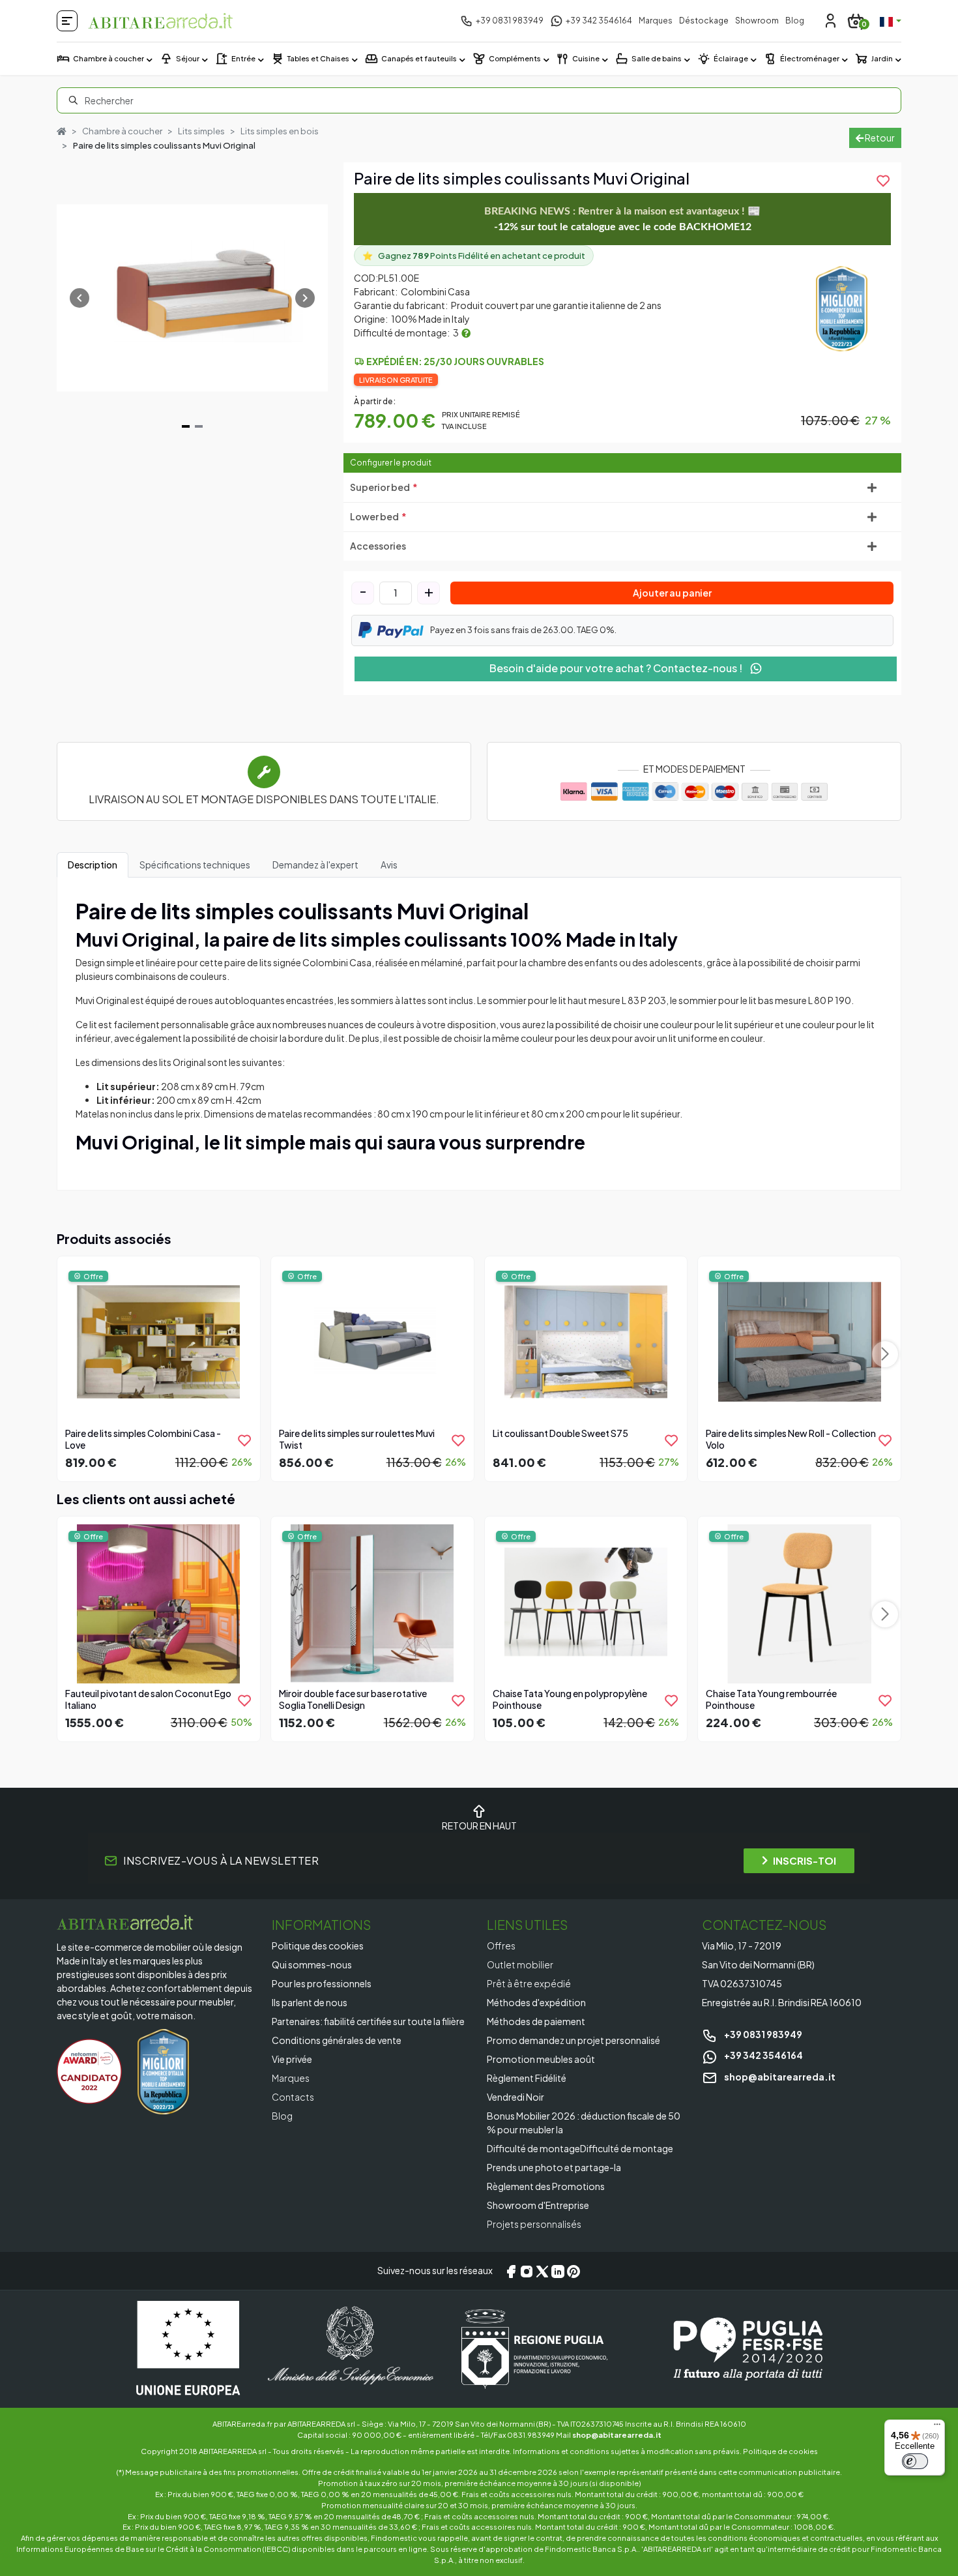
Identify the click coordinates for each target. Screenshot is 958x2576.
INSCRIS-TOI (805, 1860)
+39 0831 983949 (762, 2034)
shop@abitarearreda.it (779, 2077)
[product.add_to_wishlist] (244, 1440)
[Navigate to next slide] (305, 298)
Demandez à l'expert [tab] (315, 865)
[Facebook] (511, 2271)
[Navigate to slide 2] (199, 426)
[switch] (915, 2461)
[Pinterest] (573, 2271)
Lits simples (201, 131)
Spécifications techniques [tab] (195, 865)
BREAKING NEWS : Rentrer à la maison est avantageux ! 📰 (622, 219)
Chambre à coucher (122, 131)
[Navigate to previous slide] (80, 298)
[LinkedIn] (558, 2271)
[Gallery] (192, 298)
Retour (879, 138)
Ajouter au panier (672, 593)
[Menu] (937, 2427)
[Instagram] (527, 2271)
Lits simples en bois (280, 131)
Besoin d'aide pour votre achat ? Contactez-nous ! (617, 668)
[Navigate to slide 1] (186, 426)
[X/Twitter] (542, 2271)
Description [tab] (93, 865)
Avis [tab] (389, 865)
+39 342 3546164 (763, 2055)
